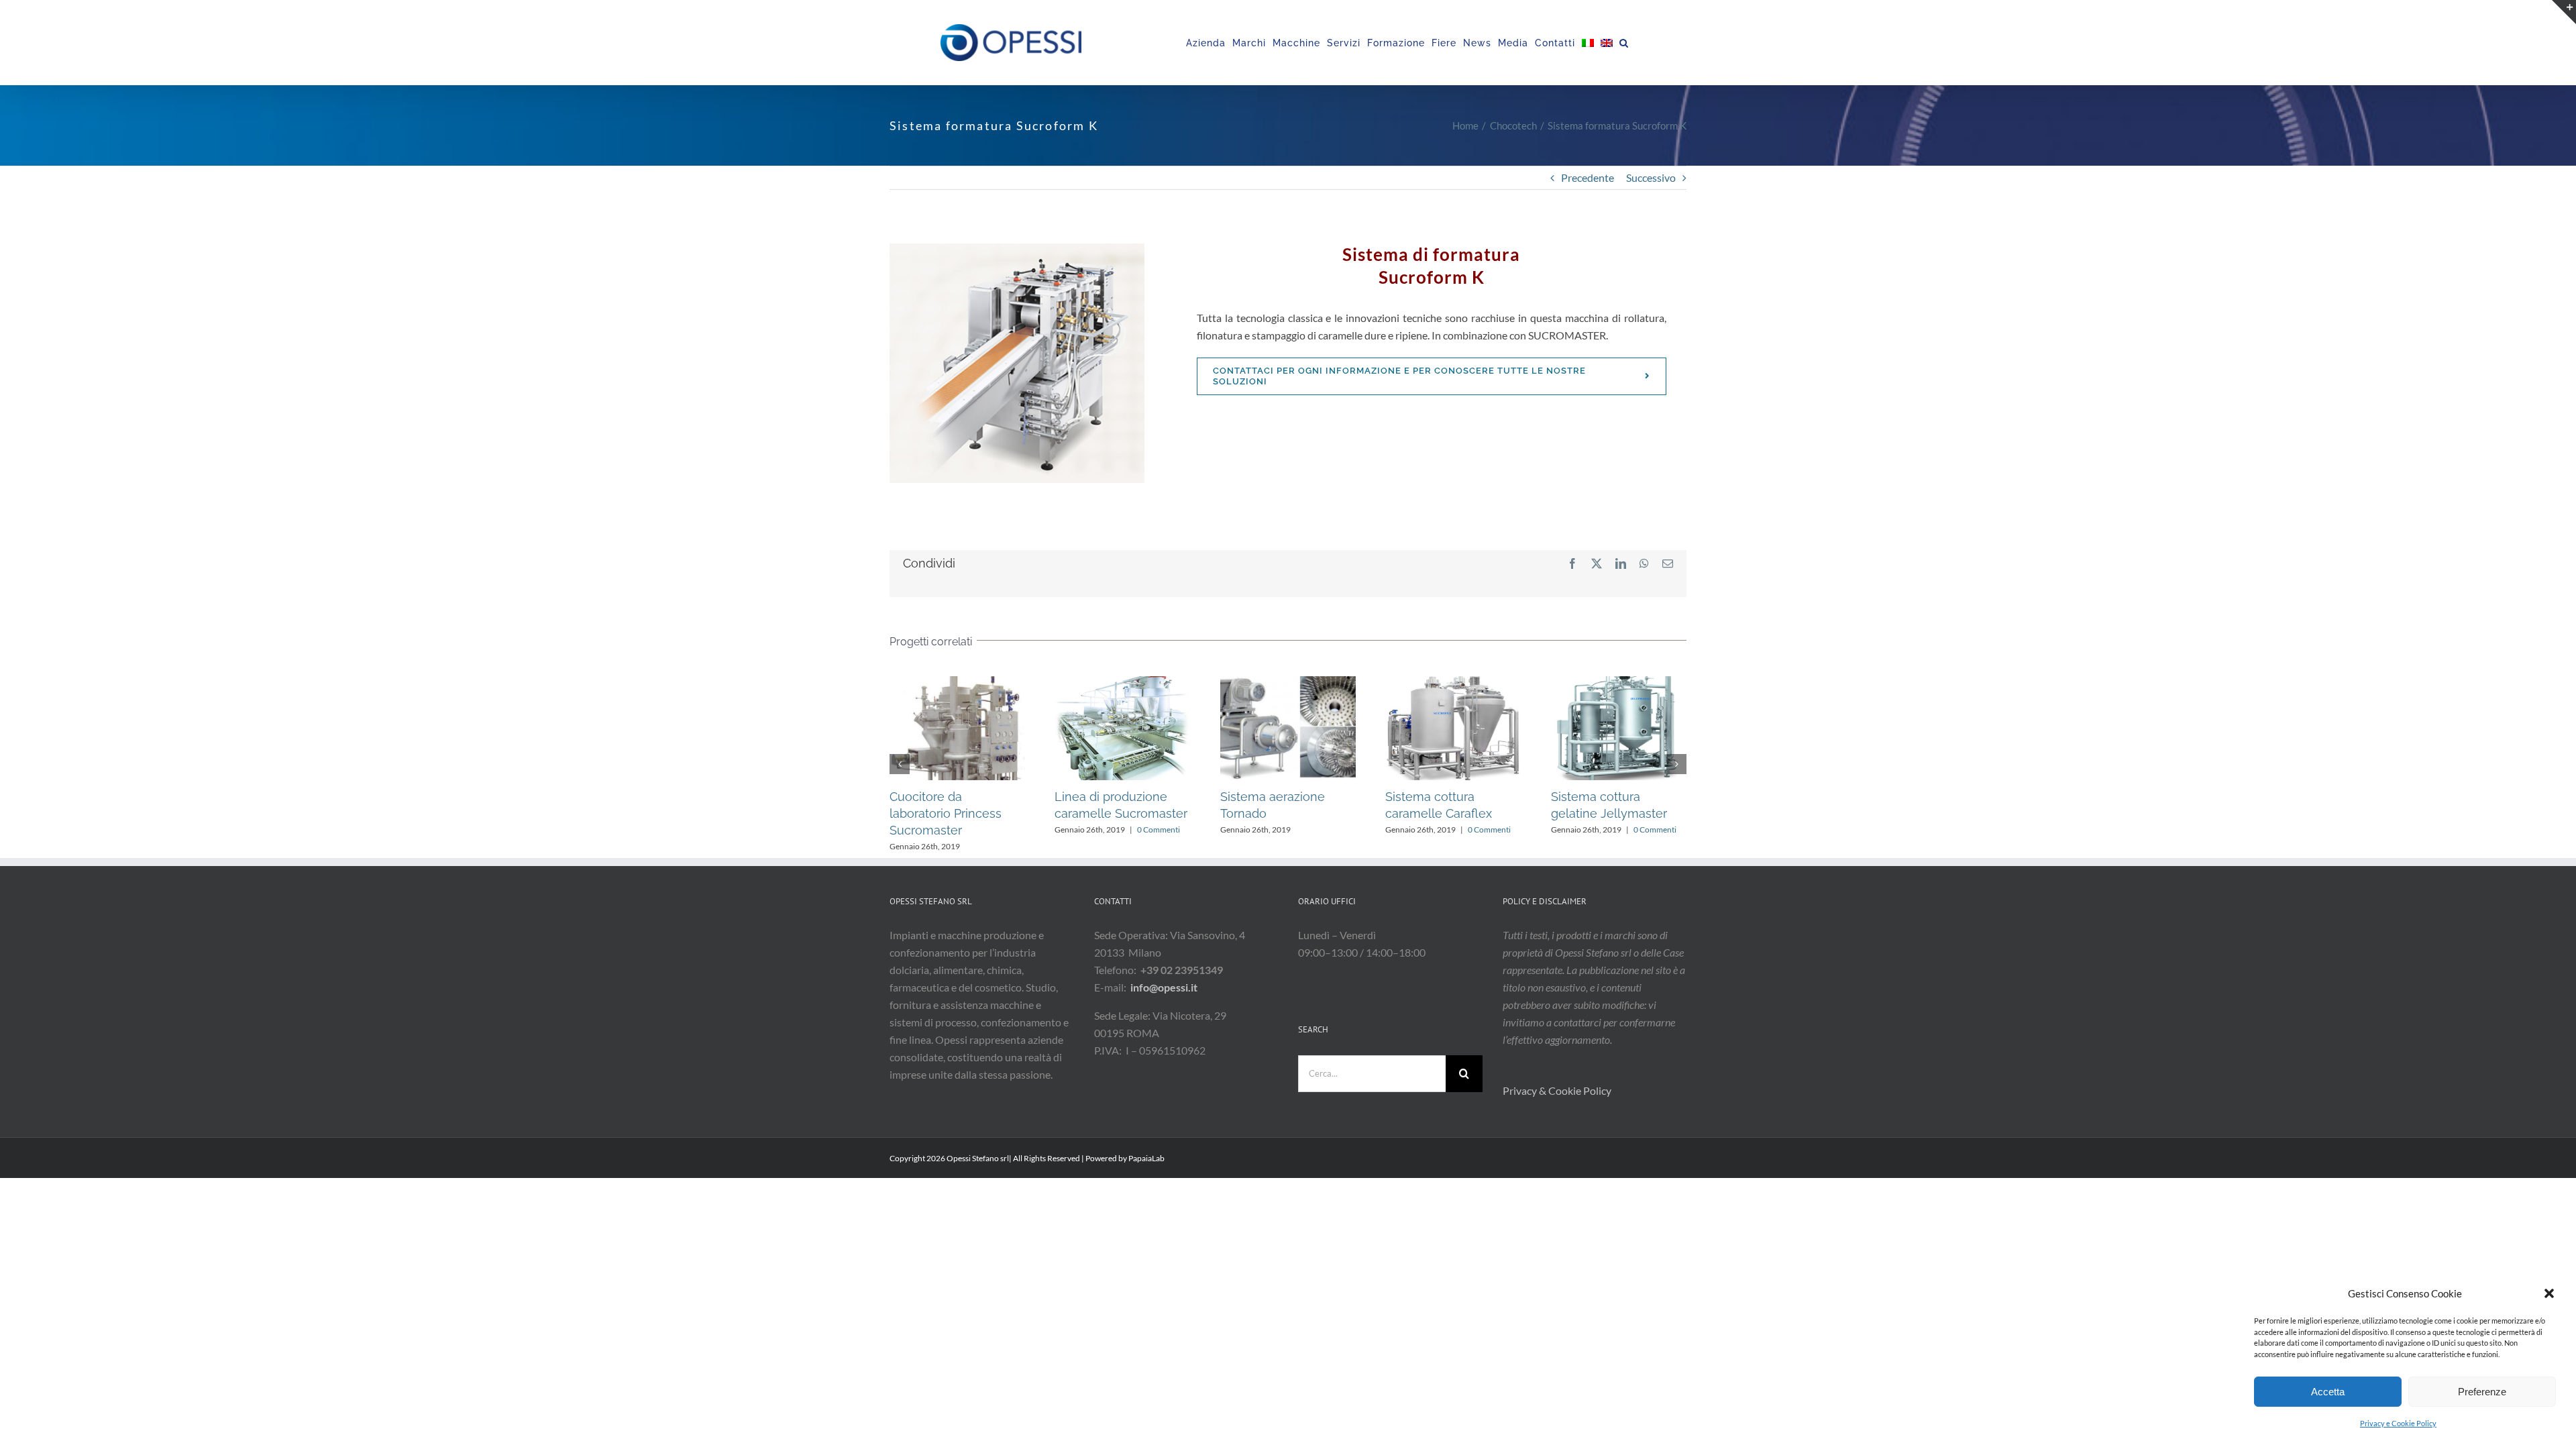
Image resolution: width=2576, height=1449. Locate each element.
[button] (2549, 1293)
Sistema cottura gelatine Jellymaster (930, 728)
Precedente (1588, 177)
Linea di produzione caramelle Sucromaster (1591, 728)
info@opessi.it (1164, 987)
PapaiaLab (1146, 1158)
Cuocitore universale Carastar (1095, 728)
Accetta (2328, 1392)
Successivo (1651, 177)
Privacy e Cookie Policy (2398, 1423)
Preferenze (2482, 1392)
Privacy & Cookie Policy (1558, 1090)
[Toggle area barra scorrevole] (2564, 12)
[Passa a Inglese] (1607, 43)
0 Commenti (966, 829)
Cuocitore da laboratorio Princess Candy (1260, 728)
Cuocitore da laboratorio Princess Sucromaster (1426, 728)
